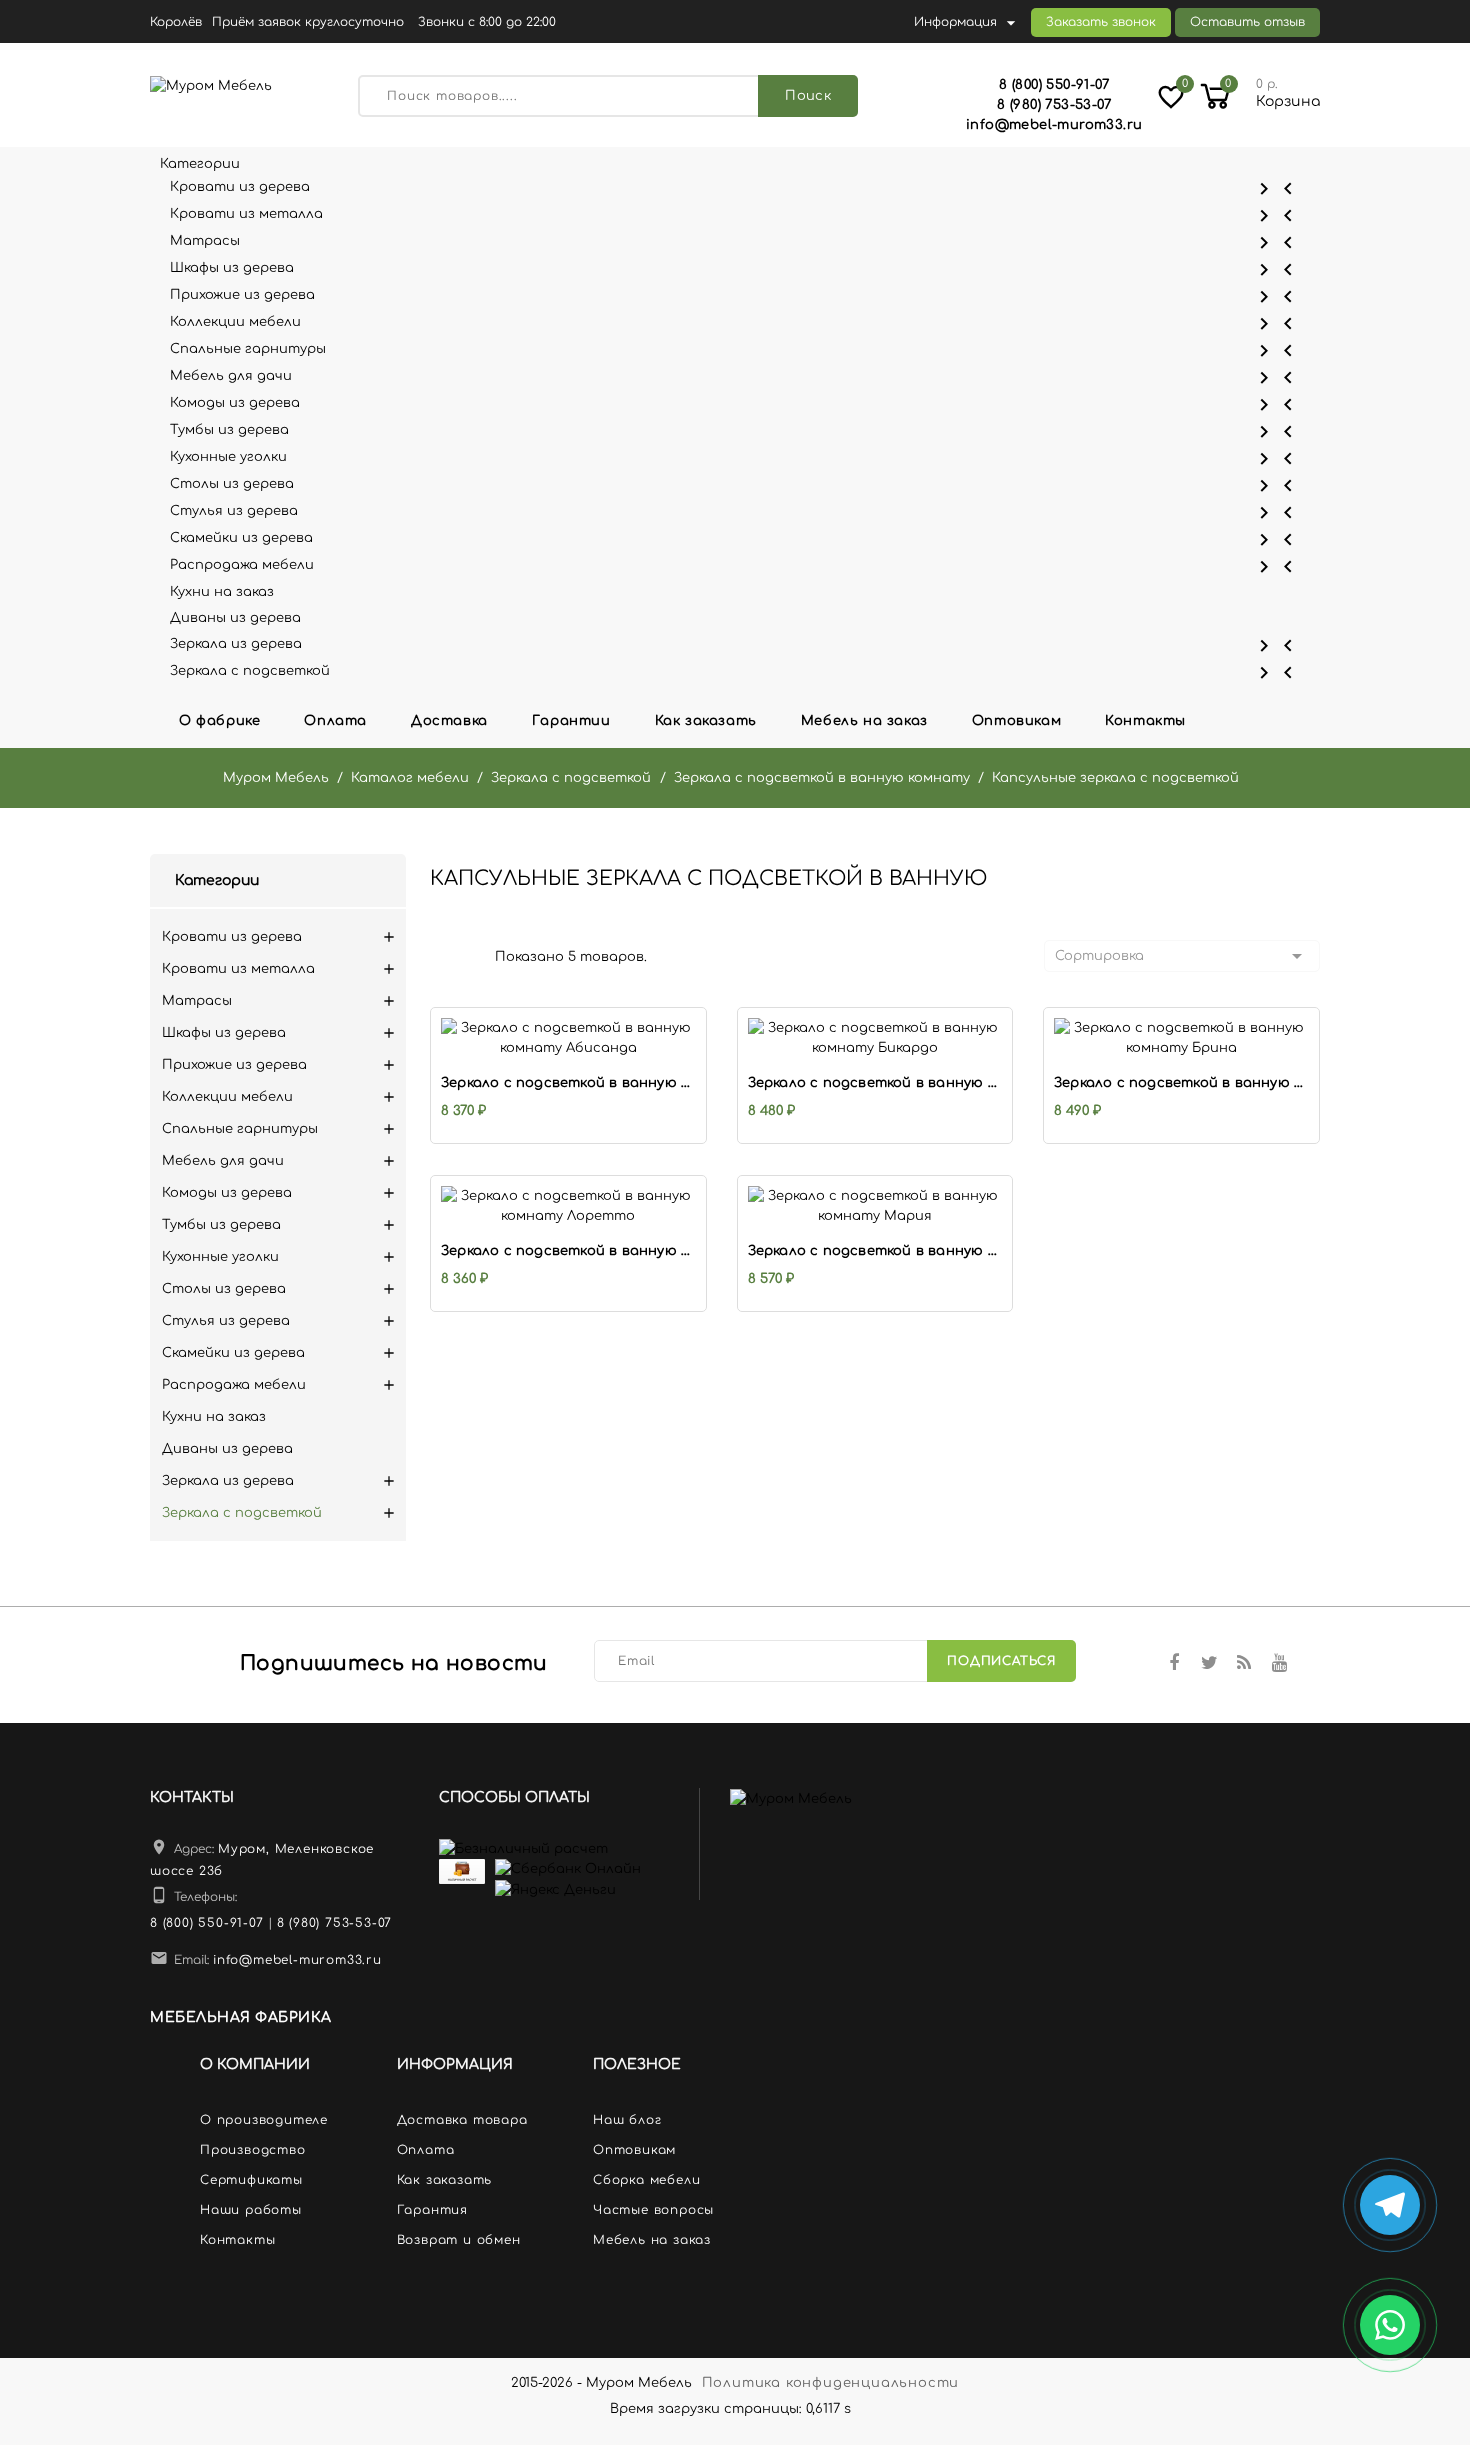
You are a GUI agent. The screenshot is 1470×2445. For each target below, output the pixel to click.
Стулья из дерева (735, 512)
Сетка (435, 955)
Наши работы (251, 2210)
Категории (217, 880)
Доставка (449, 721)
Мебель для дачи (735, 377)
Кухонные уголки (735, 458)
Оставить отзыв (1247, 22)
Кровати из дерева (735, 188)
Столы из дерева (735, 485)
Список (465, 955)
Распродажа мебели (735, 566)
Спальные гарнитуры (735, 350)
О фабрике (219, 721)
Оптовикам (1016, 721)
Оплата (335, 721)
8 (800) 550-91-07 (207, 1923)
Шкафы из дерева (735, 269)
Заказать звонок (1101, 22)
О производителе (264, 2120)
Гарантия (432, 2210)
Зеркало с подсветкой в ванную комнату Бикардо (875, 1083)
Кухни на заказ (222, 592)
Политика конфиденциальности (831, 2383)
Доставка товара (462, 2120)
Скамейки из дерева (735, 539)
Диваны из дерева (235, 618)
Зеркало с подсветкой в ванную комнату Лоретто (568, 1251)
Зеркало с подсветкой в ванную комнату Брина (1181, 1083)
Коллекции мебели (735, 323)
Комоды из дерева (735, 404)
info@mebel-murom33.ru (297, 1960)
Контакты (1145, 721)
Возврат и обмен (459, 2240)
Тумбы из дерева (735, 431)
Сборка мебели (646, 2180)
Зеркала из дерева (735, 645)
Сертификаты (251, 2180)
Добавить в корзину (548, 1026)
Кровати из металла (735, 215)
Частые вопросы (653, 2210)
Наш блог (627, 2120)
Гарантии (571, 721)
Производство (253, 2150)
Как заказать (706, 721)
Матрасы (735, 242)
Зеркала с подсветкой (735, 672)
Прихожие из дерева (735, 296)
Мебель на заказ (864, 721)
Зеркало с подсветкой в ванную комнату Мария (875, 1251)
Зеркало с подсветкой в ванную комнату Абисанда (568, 1083)
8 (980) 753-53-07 (335, 1923)
